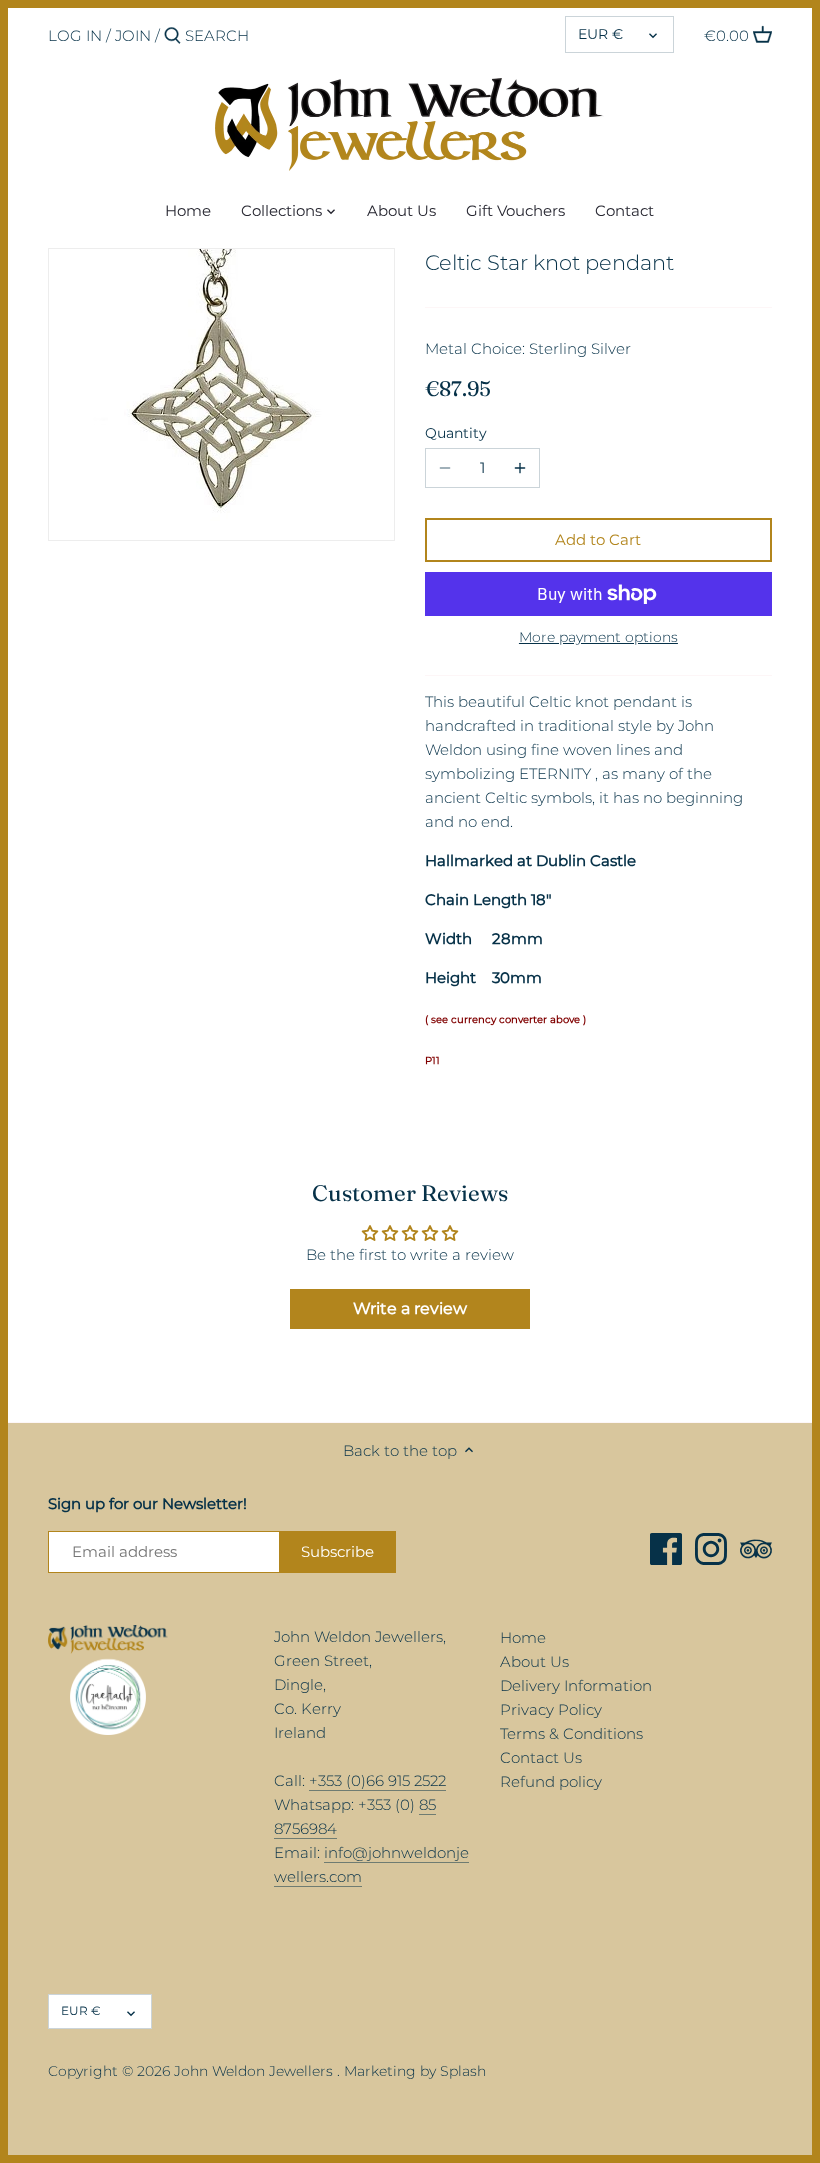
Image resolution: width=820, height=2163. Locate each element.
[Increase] (520, 468)
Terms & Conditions (571, 1733)
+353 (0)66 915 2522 (377, 1780)
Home (523, 1637)
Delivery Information (576, 1685)
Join (133, 35)
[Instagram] (711, 1549)
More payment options (598, 637)
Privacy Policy (551, 1709)
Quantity (456, 433)
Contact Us (541, 1757)
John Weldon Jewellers (253, 2071)
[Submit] (172, 36)
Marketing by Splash (415, 2071)
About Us (534, 1661)
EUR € (600, 34)
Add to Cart (598, 539)
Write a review (410, 1308)
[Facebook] (666, 1549)
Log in (75, 35)
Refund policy (551, 1781)
